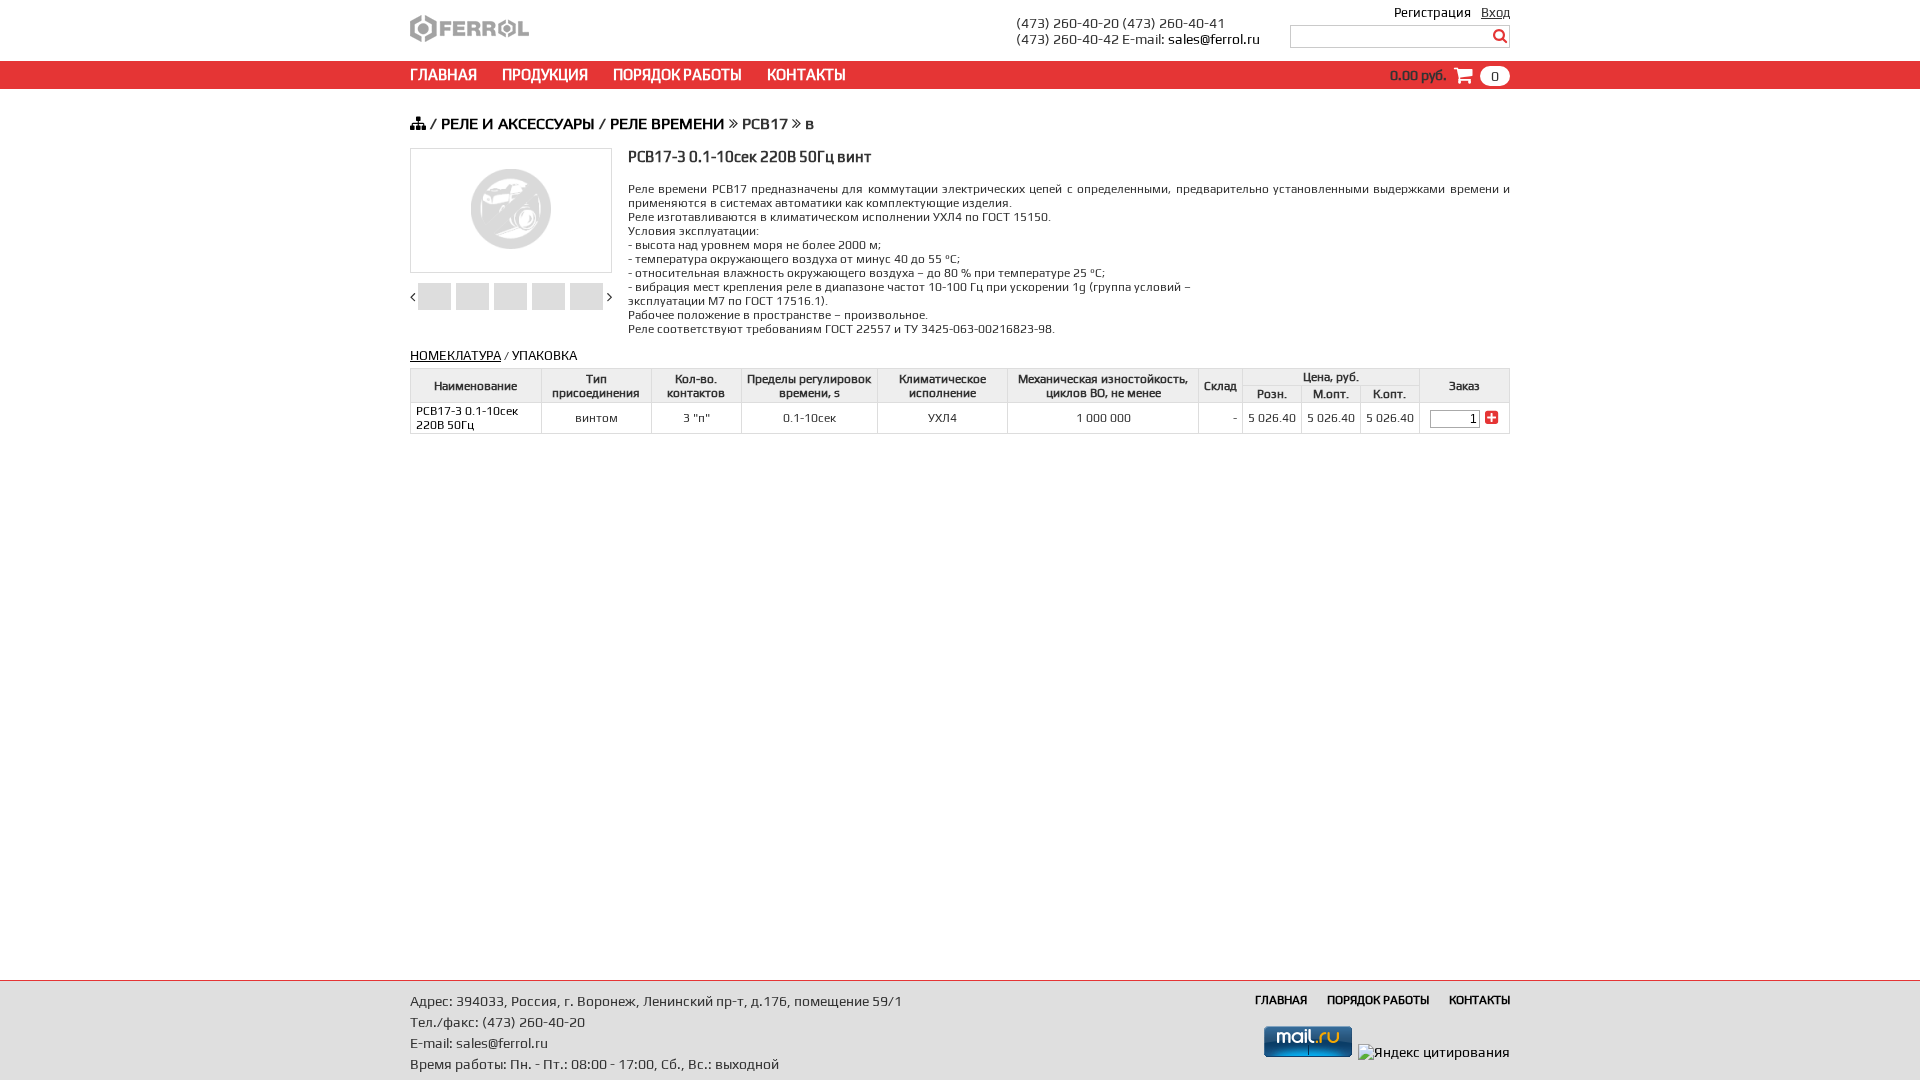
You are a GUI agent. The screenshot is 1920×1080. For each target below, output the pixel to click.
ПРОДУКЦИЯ (545, 74)
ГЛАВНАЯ (443, 74)
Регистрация (1432, 12)
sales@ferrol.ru (1214, 39)
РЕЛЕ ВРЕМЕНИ (667, 123)
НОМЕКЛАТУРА (455, 355)
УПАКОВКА (544, 355)
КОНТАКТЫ (806, 74)
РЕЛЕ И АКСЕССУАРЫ (518, 123)
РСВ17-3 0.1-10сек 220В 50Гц (467, 418)
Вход (1495, 12)
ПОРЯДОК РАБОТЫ (677, 74)
